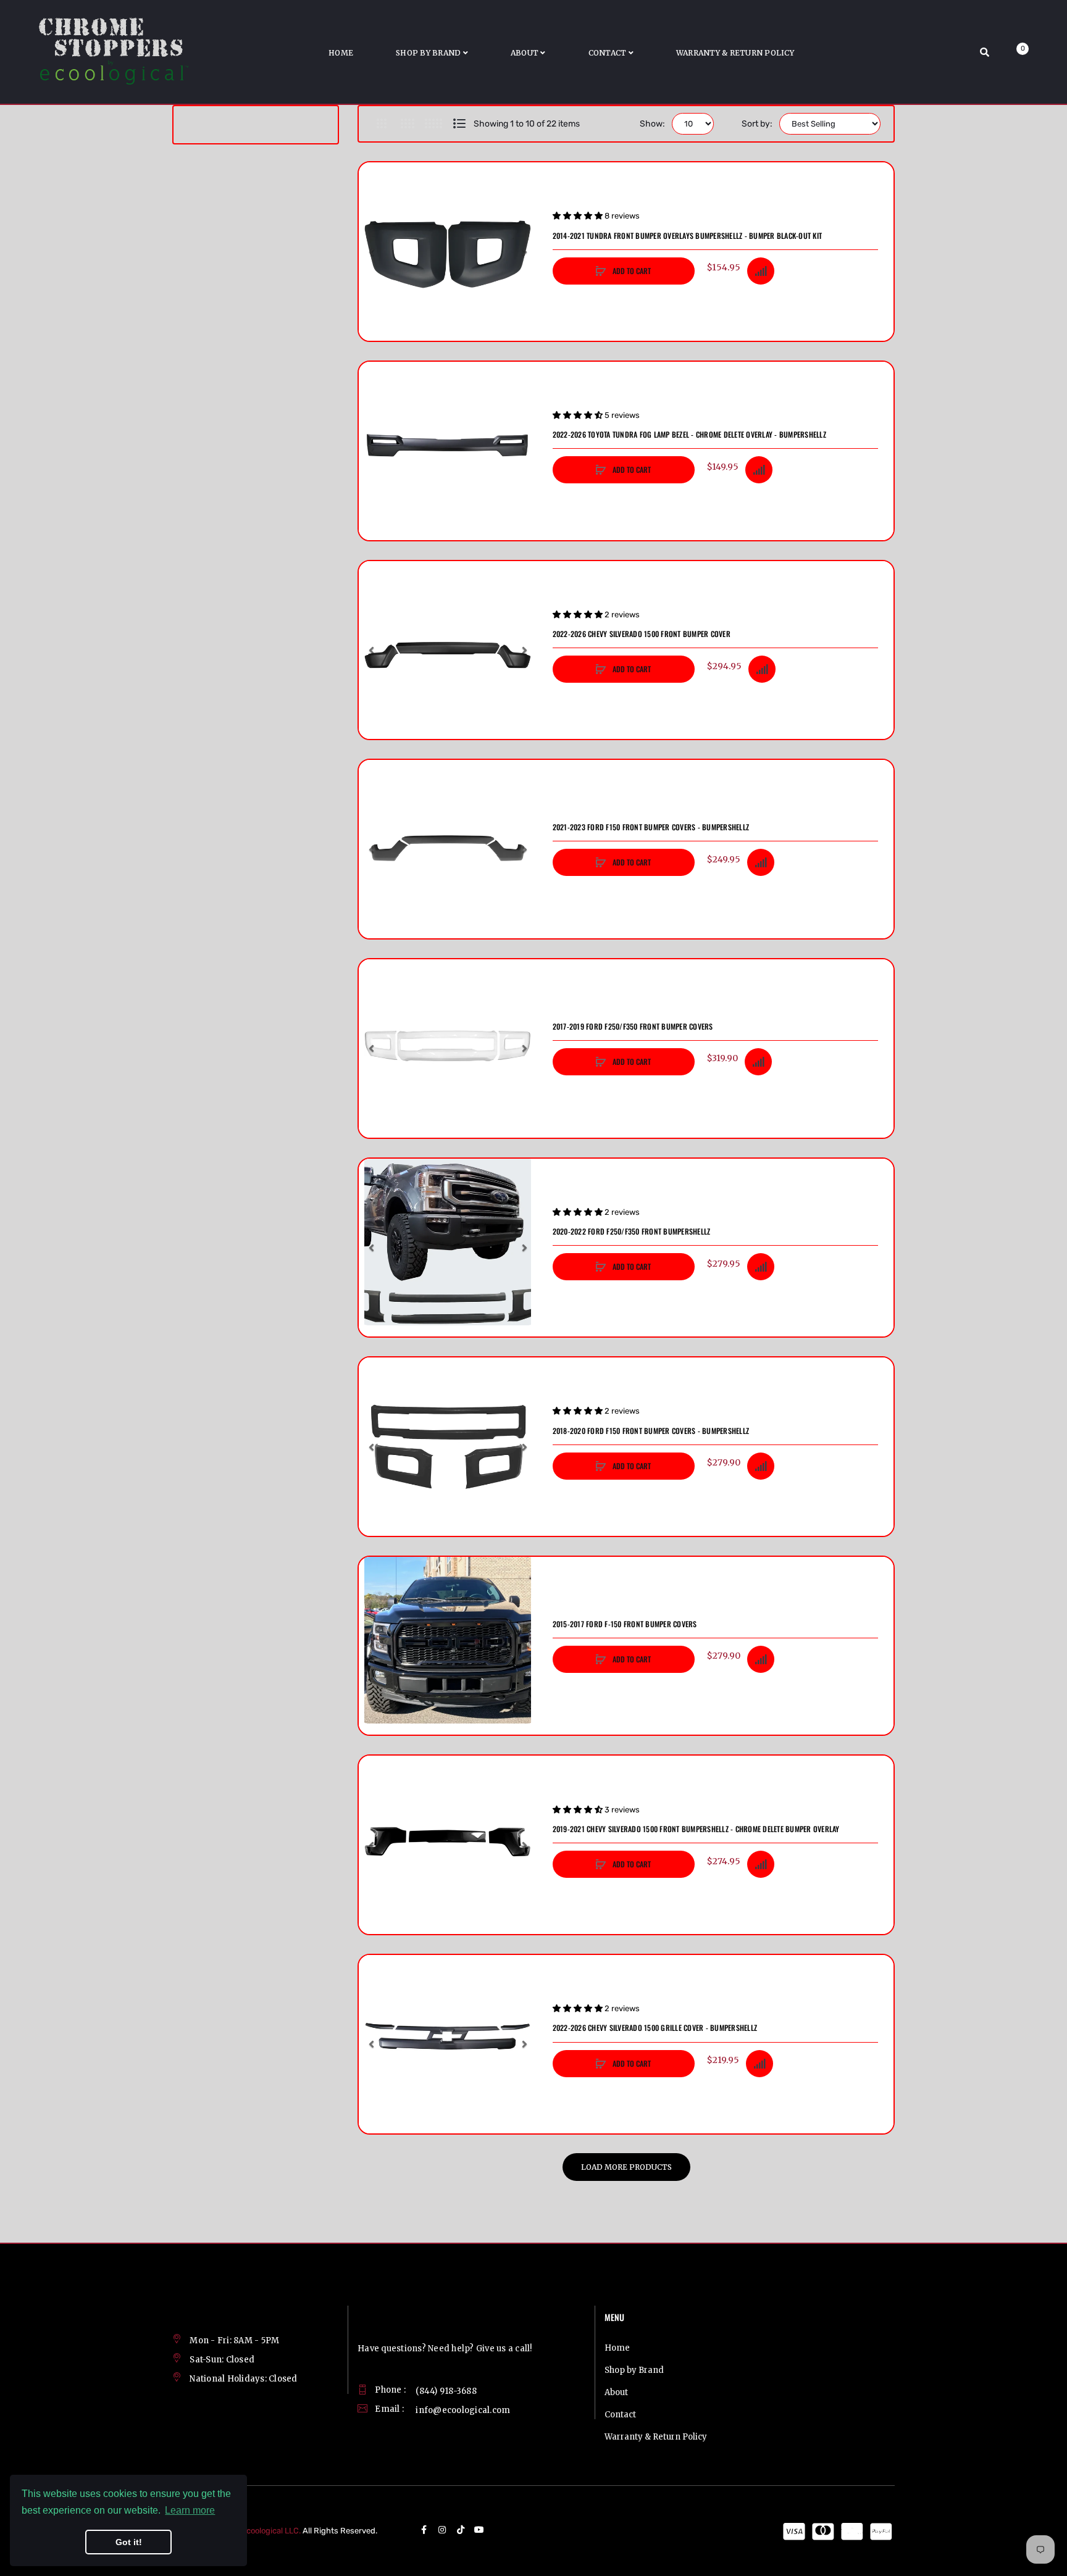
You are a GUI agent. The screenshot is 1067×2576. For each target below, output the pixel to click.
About (616, 2392)
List (459, 123)
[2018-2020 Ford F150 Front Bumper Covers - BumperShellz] (448, 1447)
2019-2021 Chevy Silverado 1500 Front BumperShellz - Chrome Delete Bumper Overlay (696, 1829)
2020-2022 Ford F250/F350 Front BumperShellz (632, 1232)
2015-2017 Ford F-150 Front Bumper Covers (625, 1624)
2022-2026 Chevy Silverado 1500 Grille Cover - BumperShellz (655, 2028)
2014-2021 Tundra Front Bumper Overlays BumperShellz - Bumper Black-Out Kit (688, 236)
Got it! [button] (129, 2542)
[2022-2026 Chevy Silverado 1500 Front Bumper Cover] (448, 650)
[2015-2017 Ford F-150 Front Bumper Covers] (448, 1646)
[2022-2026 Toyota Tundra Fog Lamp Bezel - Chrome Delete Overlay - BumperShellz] (448, 451)
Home (617, 2348)
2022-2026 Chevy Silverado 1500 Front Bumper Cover (642, 634)
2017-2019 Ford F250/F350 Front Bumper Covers (633, 1027)
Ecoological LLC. (271, 2531)
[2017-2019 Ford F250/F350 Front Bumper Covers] (448, 1048)
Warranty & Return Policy (656, 2437)
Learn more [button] (190, 2510)
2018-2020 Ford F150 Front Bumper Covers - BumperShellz (651, 1431)
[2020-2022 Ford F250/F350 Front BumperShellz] (448, 1248)
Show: (652, 124)
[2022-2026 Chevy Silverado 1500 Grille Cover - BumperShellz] (448, 2044)
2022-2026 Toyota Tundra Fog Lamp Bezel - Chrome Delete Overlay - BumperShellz (689, 435)
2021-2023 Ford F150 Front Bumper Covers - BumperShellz (651, 827)
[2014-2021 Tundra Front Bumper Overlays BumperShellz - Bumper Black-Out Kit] (448, 252)
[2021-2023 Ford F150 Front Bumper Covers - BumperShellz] (448, 849)
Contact (620, 2415)
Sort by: (757, 124)
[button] (371, 252)
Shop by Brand (634, 2370)
